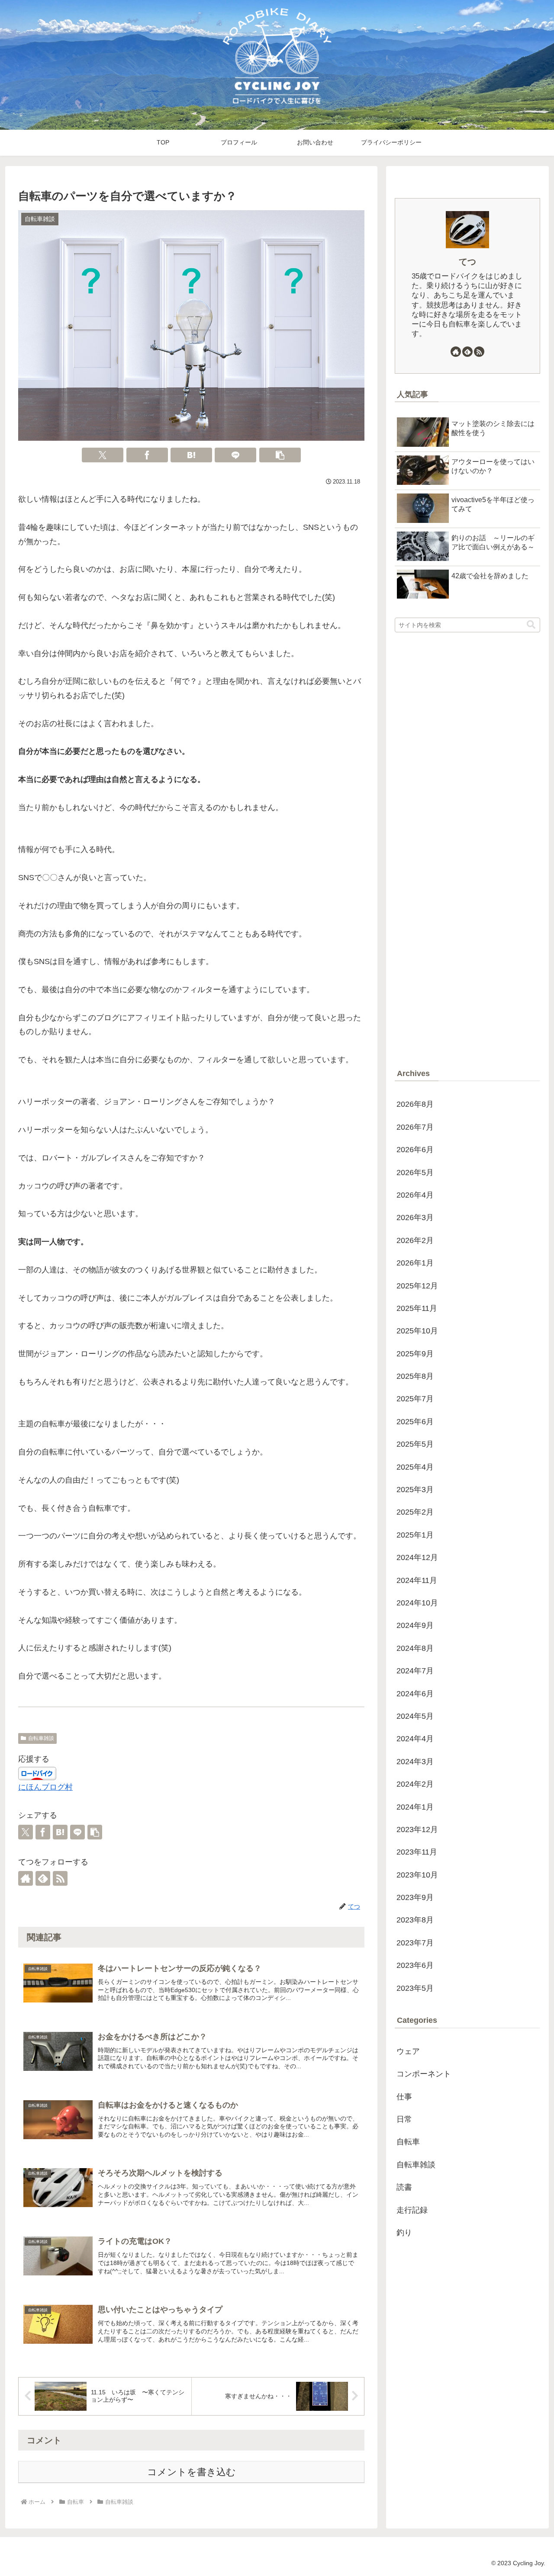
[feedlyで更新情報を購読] (43, 1878)
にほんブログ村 (45, 1787)
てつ (467, 262)
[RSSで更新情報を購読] (60, 1878)
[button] (280, 455)
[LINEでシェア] (235, 455)
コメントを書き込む (192, 2472)
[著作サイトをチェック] (26, 1878)
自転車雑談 (41, 1738)
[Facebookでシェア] (147, 455)
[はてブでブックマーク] (191, 455)
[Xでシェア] (103, 455)
